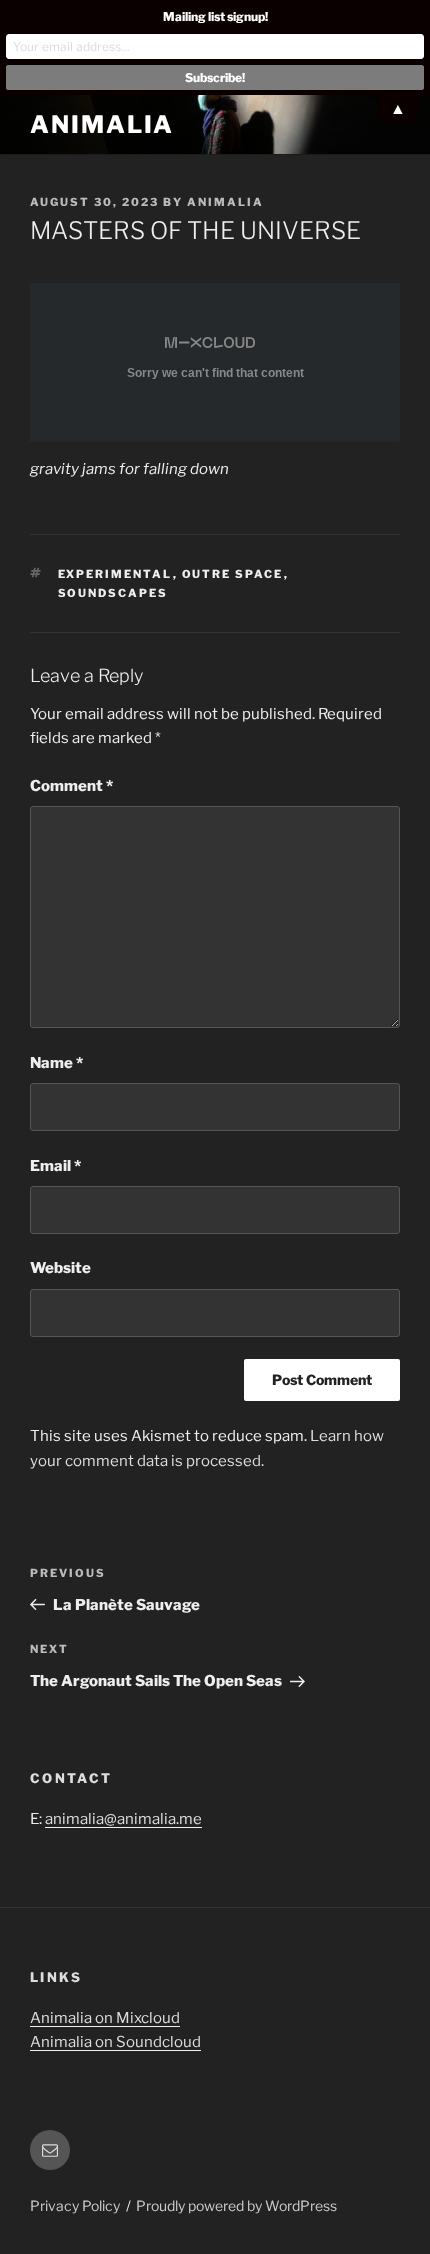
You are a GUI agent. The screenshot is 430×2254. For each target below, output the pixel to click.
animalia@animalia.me (123, 1819)
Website (60, 1268)
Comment (71, 786)
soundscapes (113, 593)
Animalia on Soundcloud (115, 2042)
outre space (233, 574)
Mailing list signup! (215, 16)
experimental (115, 574)
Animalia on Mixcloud (105, 2018)
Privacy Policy (75, 2205)
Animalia (102, 124)
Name (56, 1063)
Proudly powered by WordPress (236, 2205)
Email (55, 1166)
